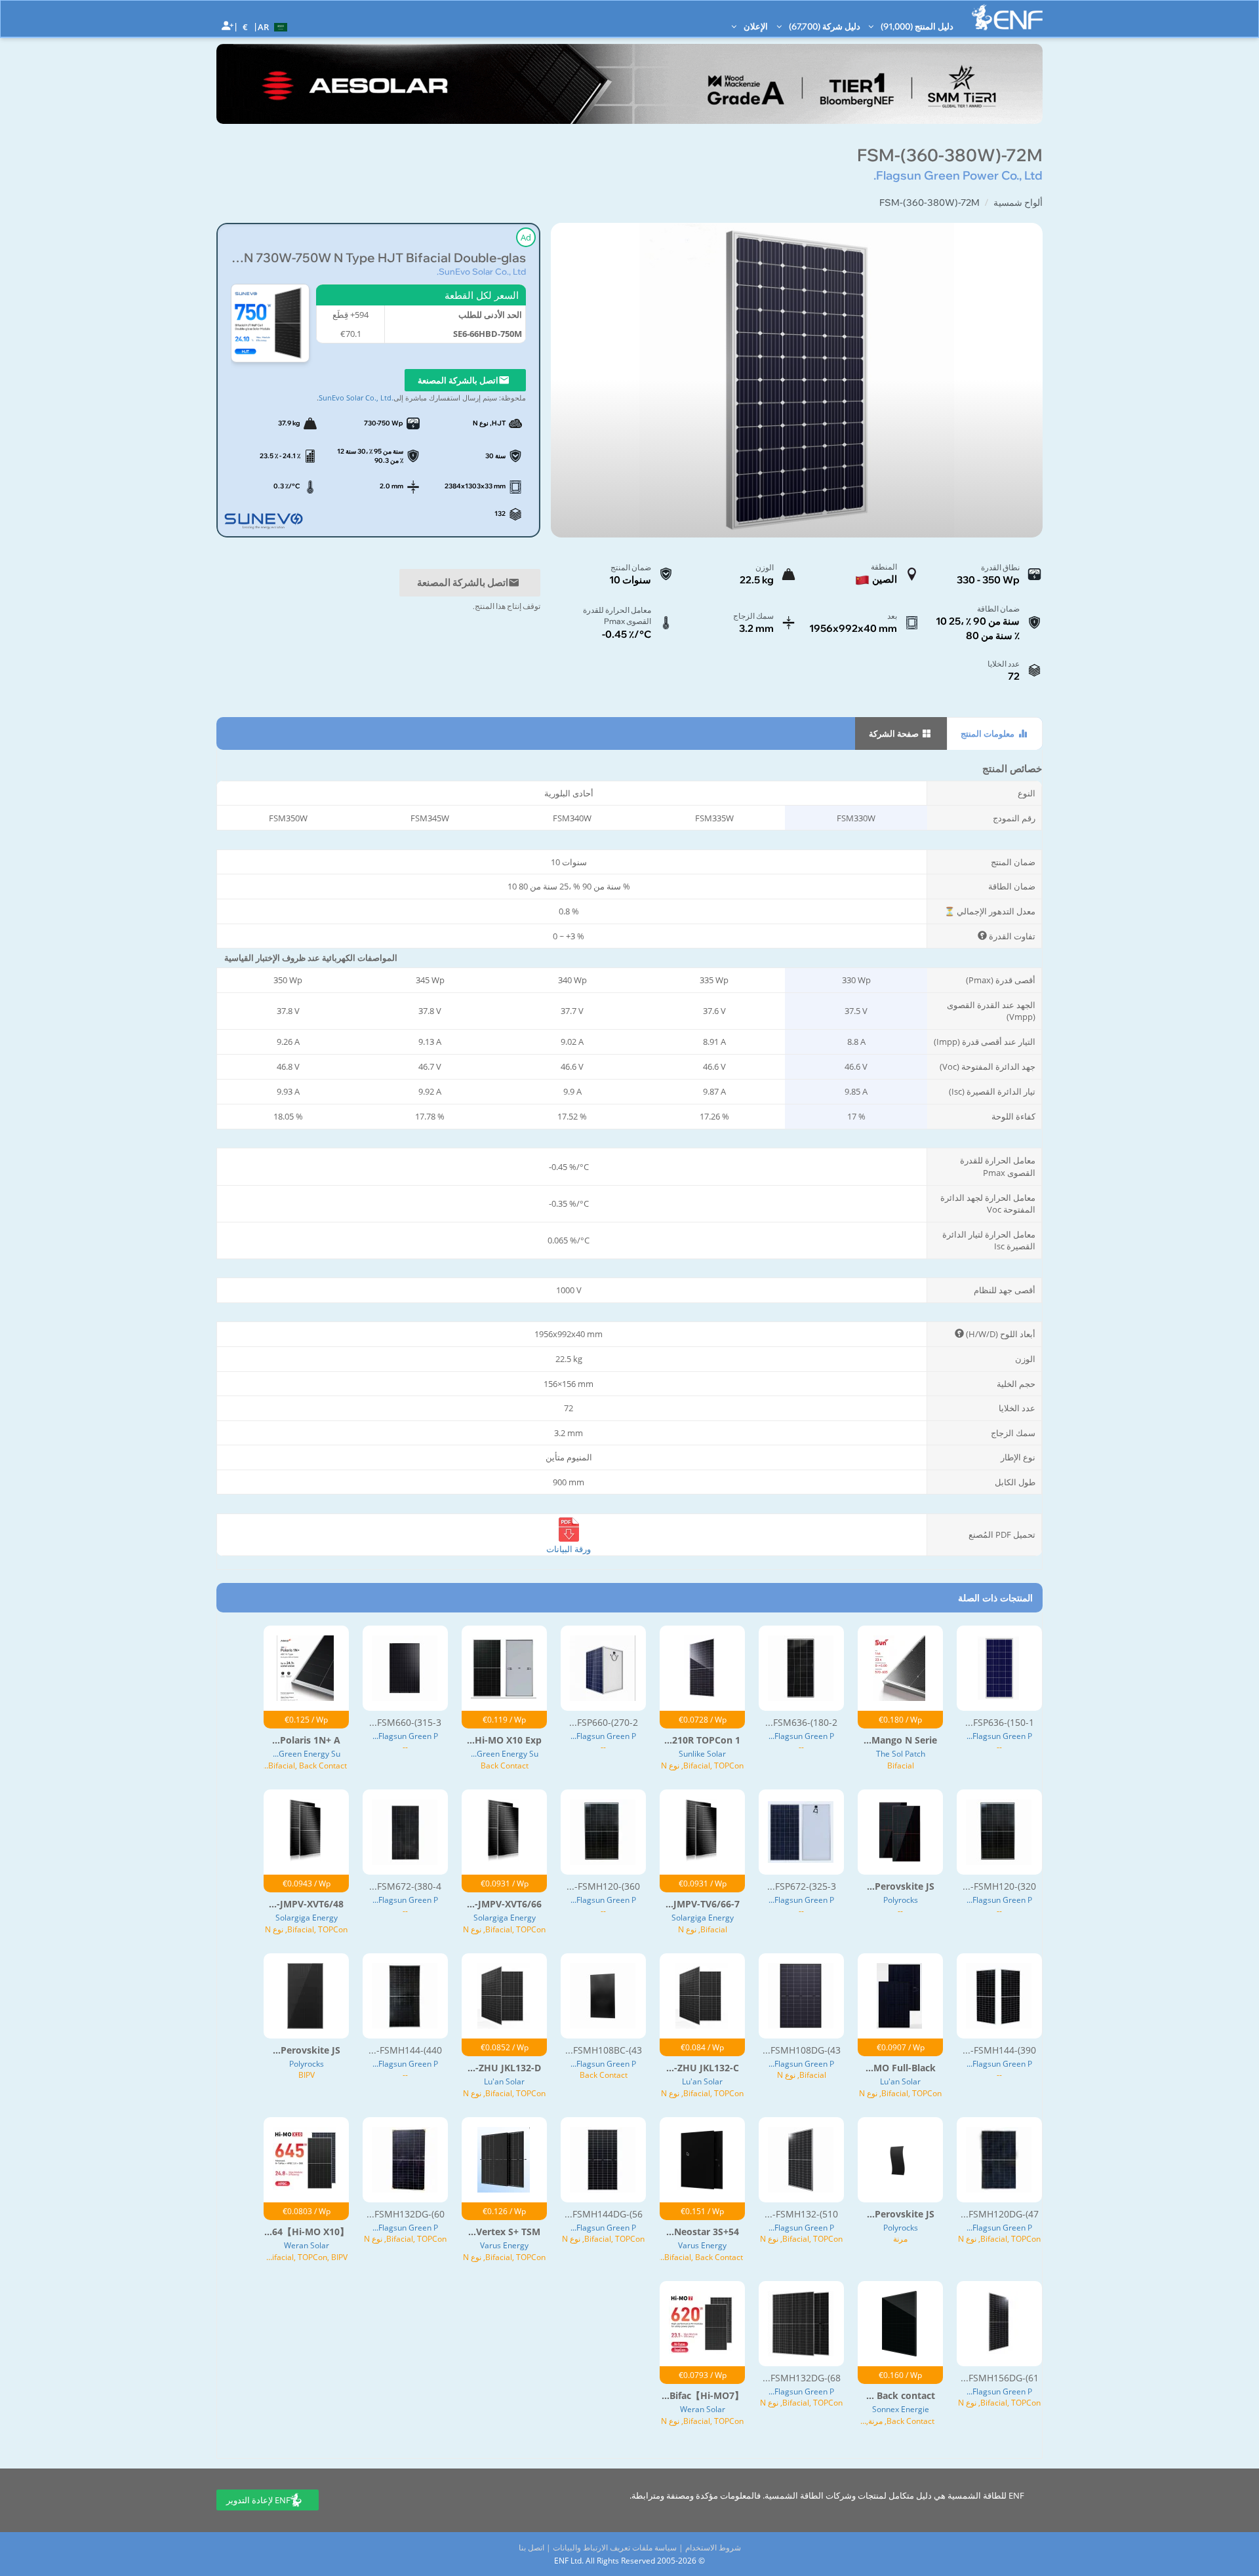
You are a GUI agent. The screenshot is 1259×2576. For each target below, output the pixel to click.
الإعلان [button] (755, 26)
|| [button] (246, 27)
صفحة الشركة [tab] (895, 733)
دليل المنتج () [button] (916, 26)
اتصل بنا (531, 2547)
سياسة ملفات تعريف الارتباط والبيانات (615, 2547)
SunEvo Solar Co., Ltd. (481, 271)
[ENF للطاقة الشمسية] (1007, 17)
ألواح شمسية (1018, 203)
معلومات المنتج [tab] (989, 733)
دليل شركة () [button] (824, 26)
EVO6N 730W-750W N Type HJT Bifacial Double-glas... (378, 258)
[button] (274, 26)
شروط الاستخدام (713, 2547)
